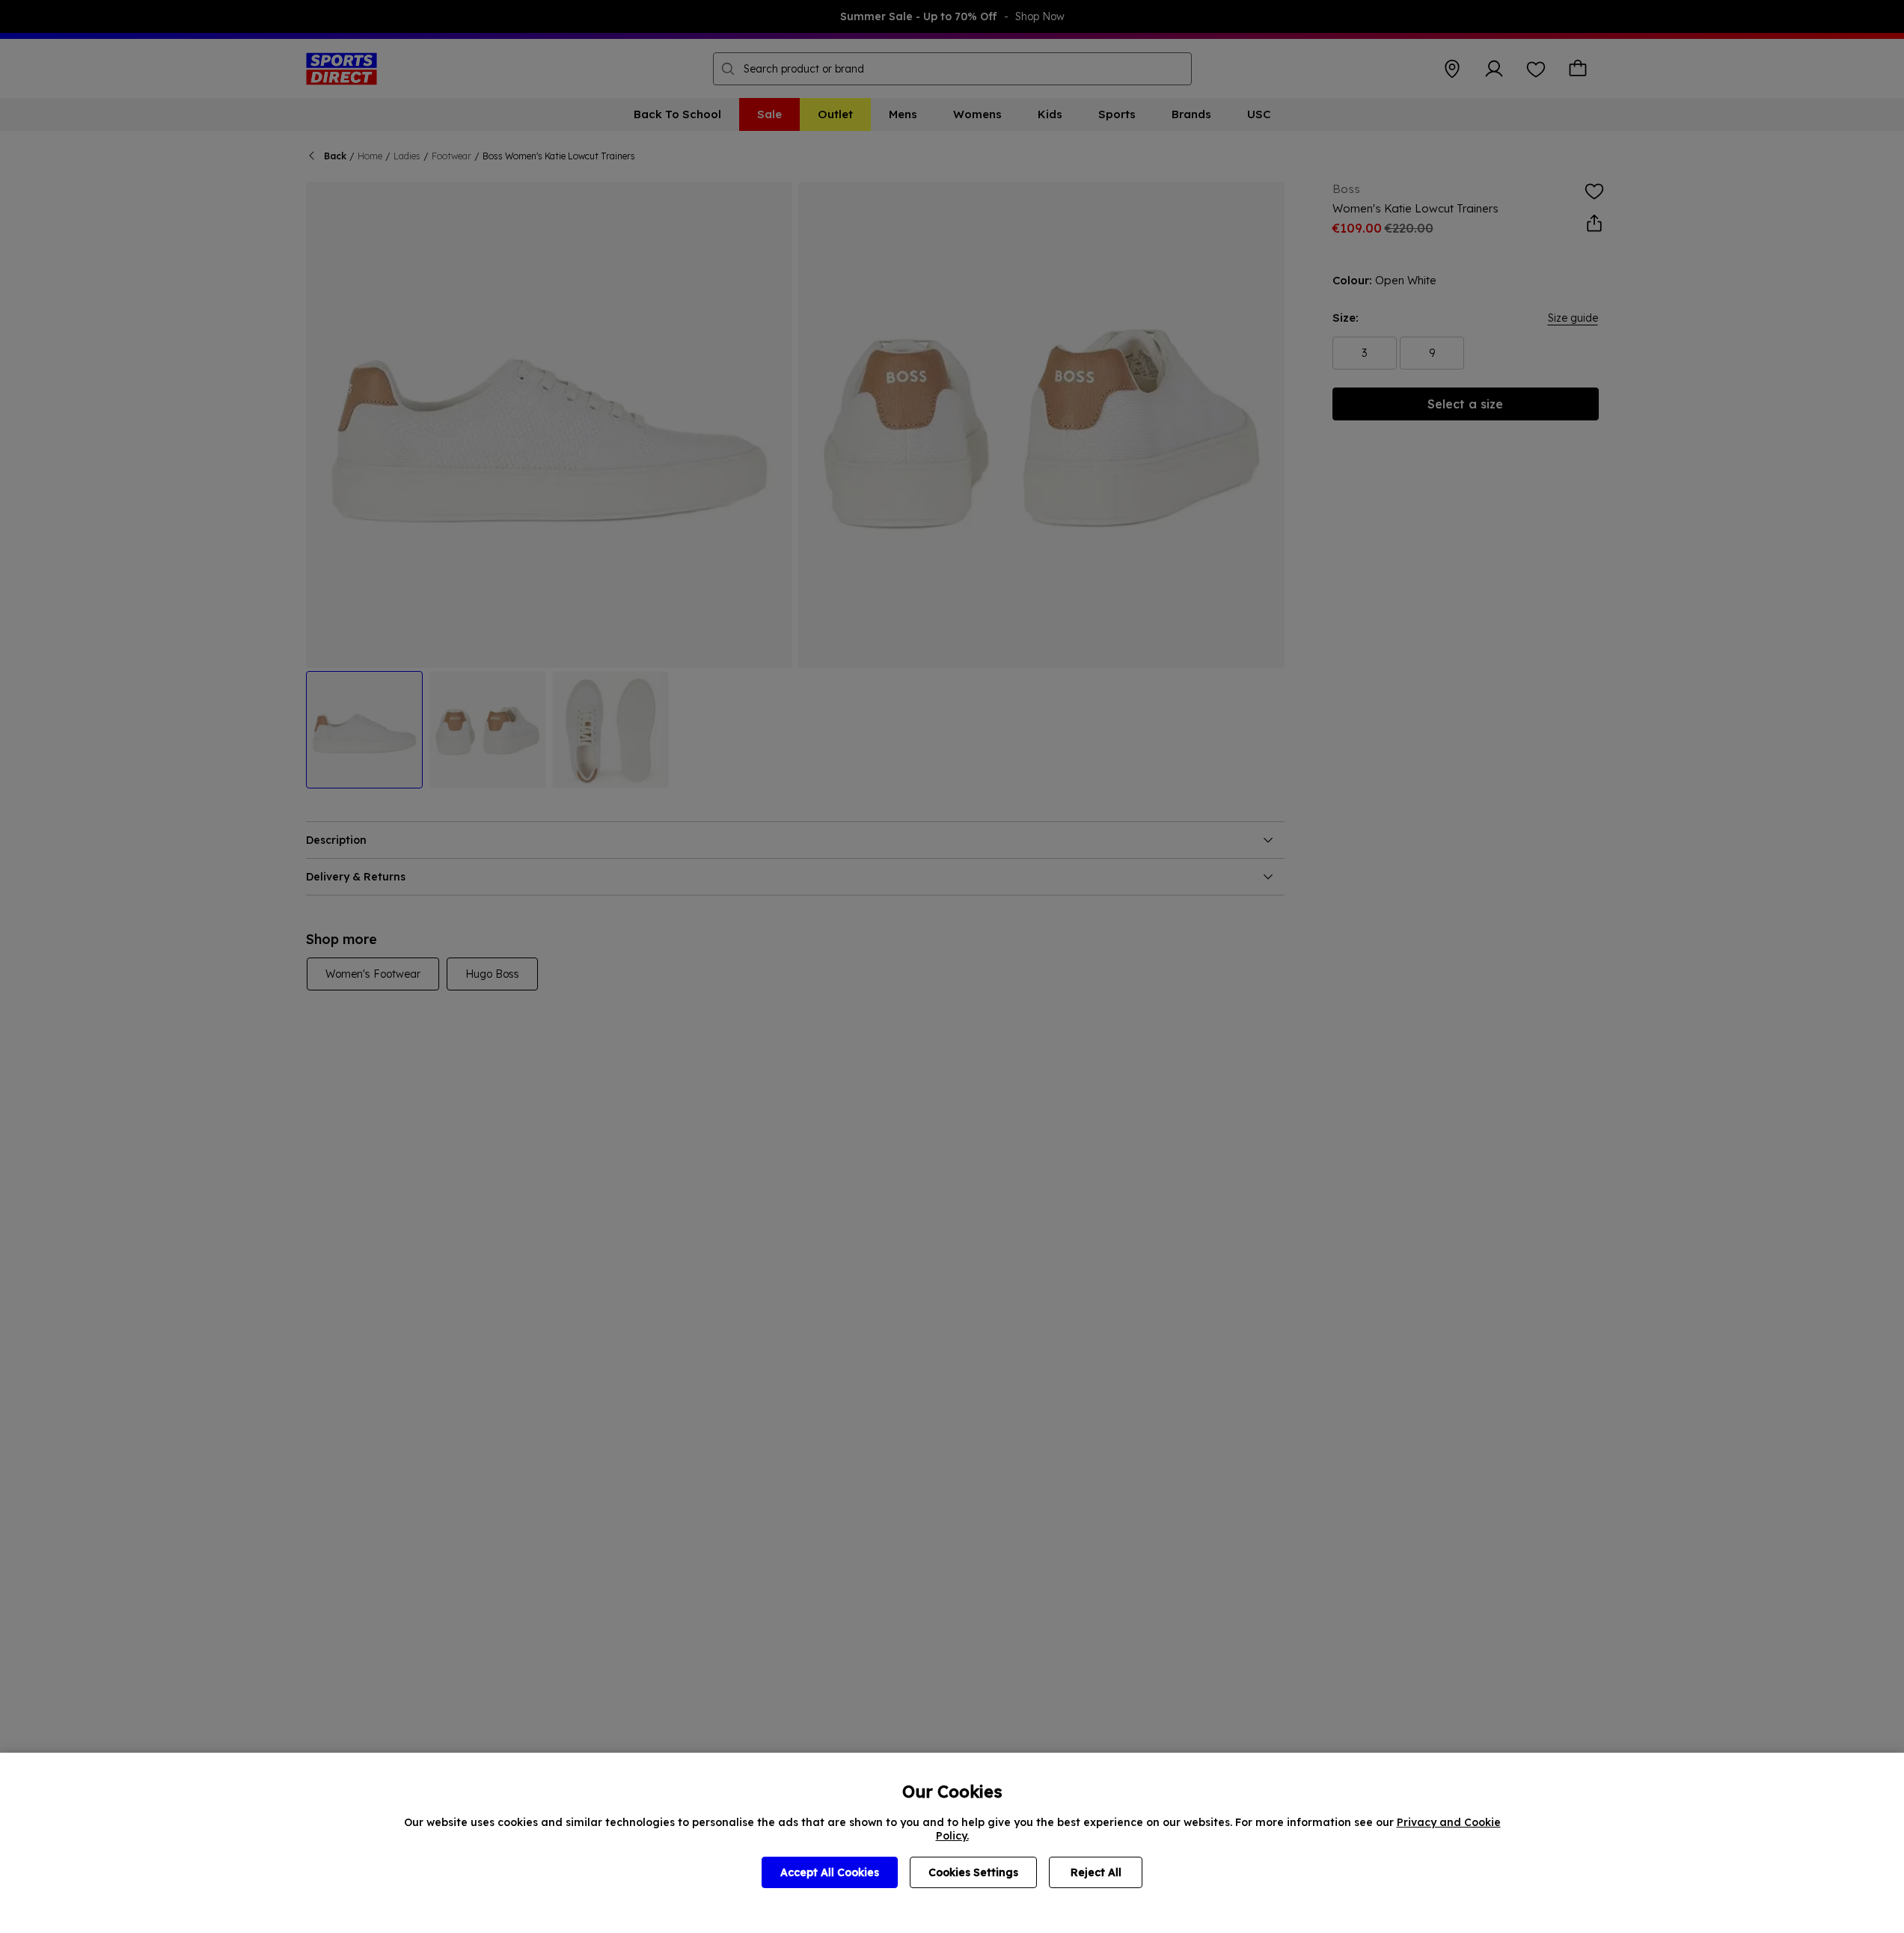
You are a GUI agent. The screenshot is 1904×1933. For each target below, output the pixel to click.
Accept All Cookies (830, 1872)
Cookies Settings (973, 1872)
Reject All (1096, 1872)
